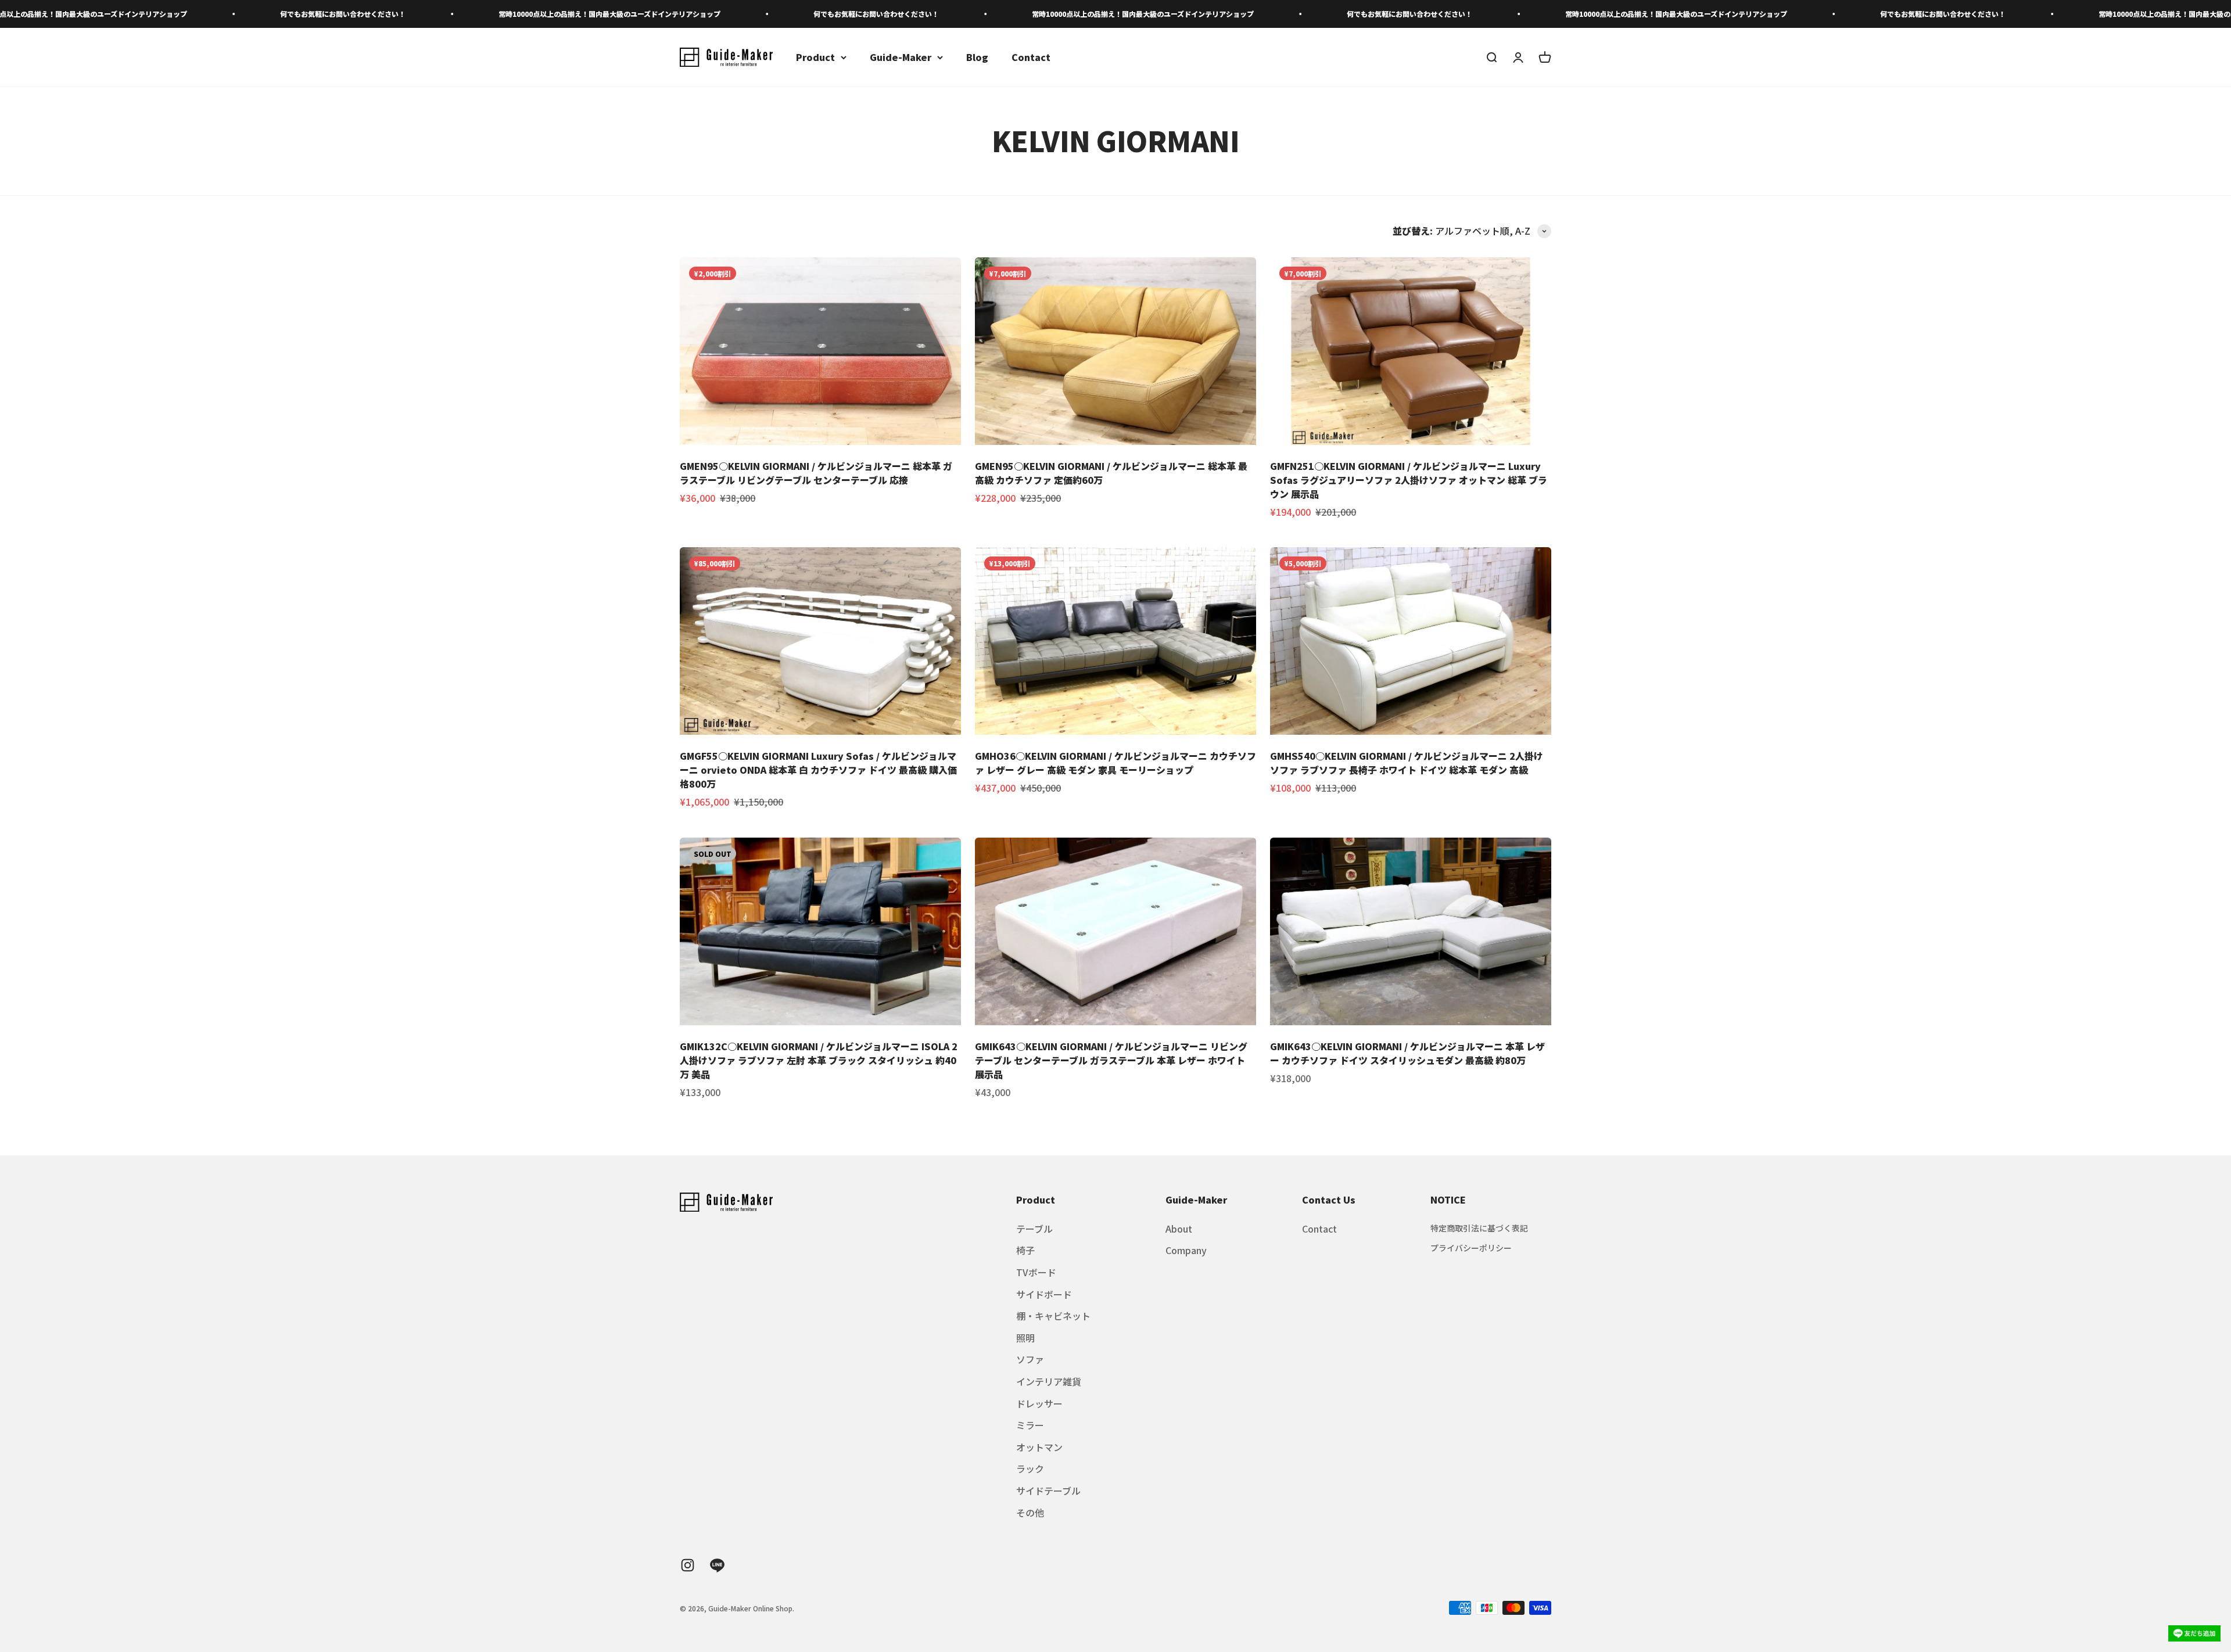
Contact (1031, 57)
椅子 (1025, 1250)
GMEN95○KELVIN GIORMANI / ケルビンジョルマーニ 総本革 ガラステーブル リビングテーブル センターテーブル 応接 (816, 473)
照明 (1025, 1338)
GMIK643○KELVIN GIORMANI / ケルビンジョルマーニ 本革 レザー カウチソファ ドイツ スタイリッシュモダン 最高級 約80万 (1407, 1053)
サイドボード (1044, 1294)
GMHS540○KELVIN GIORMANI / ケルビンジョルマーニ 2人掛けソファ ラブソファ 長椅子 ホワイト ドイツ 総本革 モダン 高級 (1407, 763)
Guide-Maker (901, 57)
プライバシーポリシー (1471, 1248)
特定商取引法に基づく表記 (1479, 1228)
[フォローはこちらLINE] (717, 1565)
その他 (1030, 1513)
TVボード (1036, 1272)
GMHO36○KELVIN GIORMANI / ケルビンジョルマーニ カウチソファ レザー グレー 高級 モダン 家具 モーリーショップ (1115, 763)
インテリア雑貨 (1049, 1381)
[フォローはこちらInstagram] (688, 1565)
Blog (977, 57)
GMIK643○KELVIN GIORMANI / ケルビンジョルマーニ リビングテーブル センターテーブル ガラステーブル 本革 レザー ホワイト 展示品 (1111, 1060)
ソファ (1030, 1359)
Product (815, 57)
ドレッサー (1039, 1403)
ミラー (1030, 1425)
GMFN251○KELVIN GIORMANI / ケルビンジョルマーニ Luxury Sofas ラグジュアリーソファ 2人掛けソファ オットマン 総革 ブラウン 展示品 (1409, 480)
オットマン (1039, 1447)
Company (1186, 1250)
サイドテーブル (1048, 1491)
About (1179, 1229)
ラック (1030, 1468)
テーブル (1034, 1229)
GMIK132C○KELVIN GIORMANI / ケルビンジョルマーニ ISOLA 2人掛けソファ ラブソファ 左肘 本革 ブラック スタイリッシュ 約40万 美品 (819, 1060)
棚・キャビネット (1053, 1316)
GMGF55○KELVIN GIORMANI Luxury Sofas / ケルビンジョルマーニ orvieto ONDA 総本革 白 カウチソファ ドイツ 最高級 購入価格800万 (818, 770)
